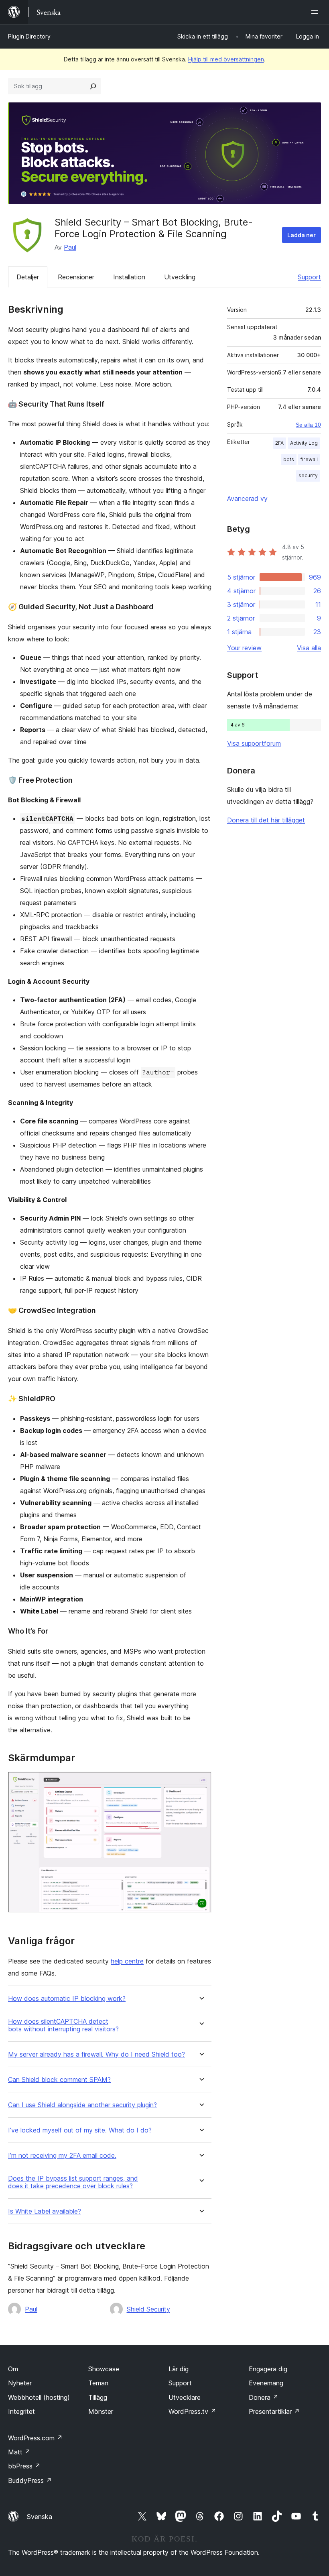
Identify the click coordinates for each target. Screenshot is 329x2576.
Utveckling (180, 277)
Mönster (101, 2411)
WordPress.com (35, 2438)
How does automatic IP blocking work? (67, 1999)
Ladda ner (302, 235)
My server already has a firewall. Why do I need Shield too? (96, 2054)
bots (289, 459)
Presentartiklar (274, 2411)
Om (13, 2369)
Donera (264, 2397)
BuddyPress (30, 2480)
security (308, 475)
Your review (244, 648)
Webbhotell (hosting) (39, 2397)
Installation (129, 277)
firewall (309, 459)
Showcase (104, 2369)
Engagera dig (268, 2369)
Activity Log (304, 443)
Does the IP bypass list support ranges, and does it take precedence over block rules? (73, 2182)
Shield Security (148, 2309)
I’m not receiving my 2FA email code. (62, 2156)
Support (309, 277)
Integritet (21, 2411)
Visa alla (309, 648)
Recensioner (76, 277)
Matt (19, 2452)
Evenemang (266, 2383)
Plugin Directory (29, 36)
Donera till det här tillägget (266, 820)
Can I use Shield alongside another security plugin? (82, 2105)
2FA (279, 443)
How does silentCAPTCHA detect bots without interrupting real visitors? (63, 2025)
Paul (70, 247)
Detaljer (28, 277)
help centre (127, 1961)
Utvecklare (185, 2397)
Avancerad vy (247, 499)
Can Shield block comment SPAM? (59, 2080)
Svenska (40, 2517)
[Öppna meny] (316, 12)
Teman (98, 2383)
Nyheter (20, 2383)
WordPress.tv (192, 2411)
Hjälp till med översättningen (226, 59)
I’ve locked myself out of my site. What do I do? (80, 2130)
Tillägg (98, 2397)
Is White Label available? (45, 2211)
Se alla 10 (308, 425)
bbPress (24, 2466)
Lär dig (179, 2369)
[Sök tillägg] (93, 86)
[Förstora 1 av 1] (201, 1782)
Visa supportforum (254, 743)
